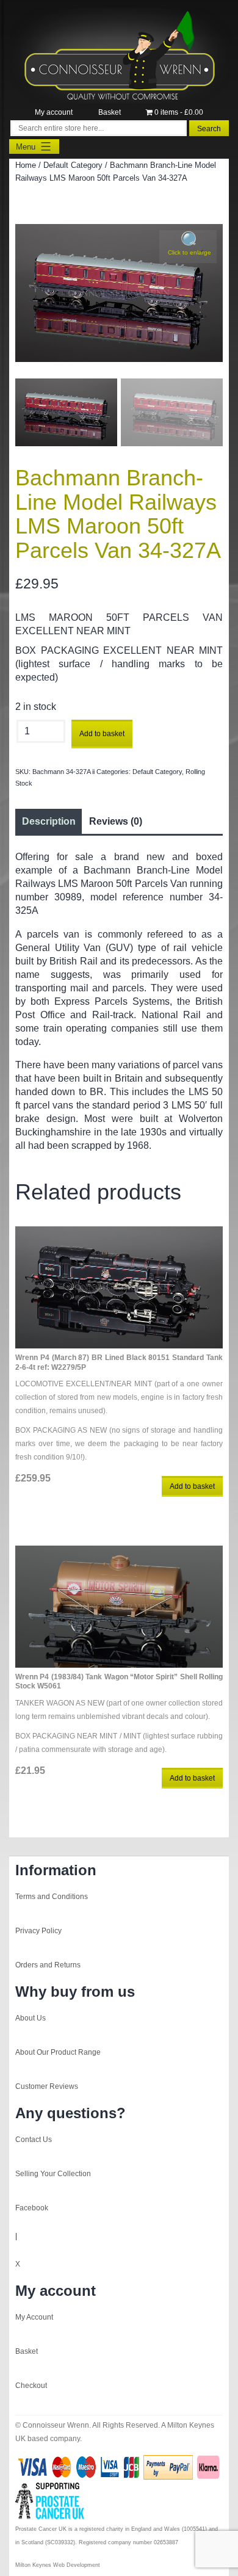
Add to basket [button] (192, 1486)
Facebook (32, 2208)
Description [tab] (49, 821)
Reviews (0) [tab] (116, 821)
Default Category (73, 165)
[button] (188, 247)
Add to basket (102, 734)
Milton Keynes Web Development (58, 2565)
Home (26, 165)
